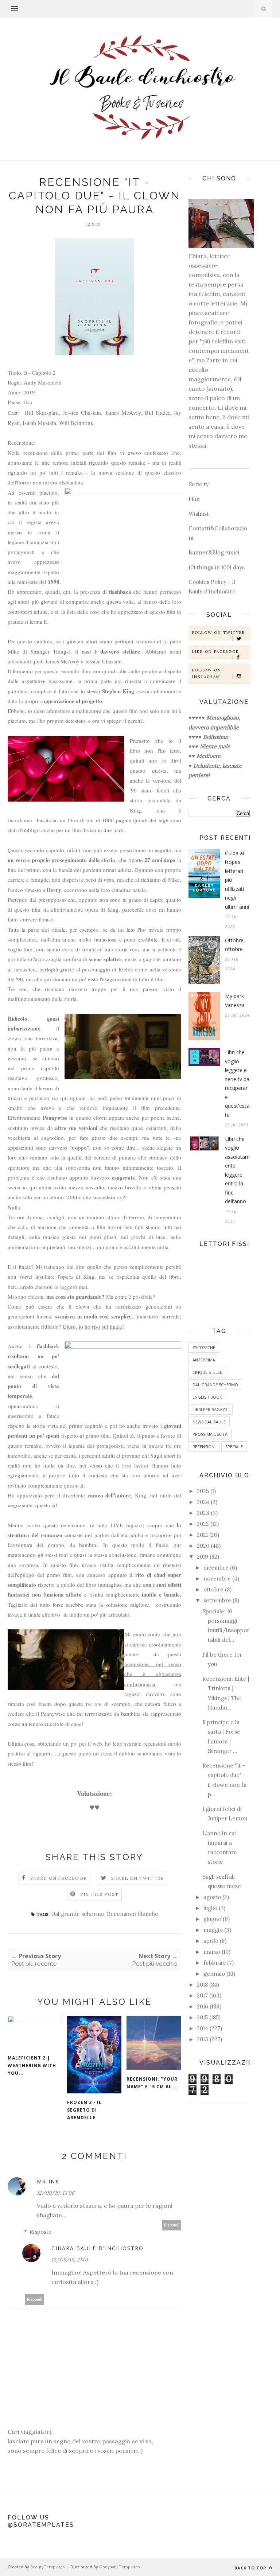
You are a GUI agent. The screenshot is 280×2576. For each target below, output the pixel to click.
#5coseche (204, 1347)
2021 (202, 1535)
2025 (203, 1491)
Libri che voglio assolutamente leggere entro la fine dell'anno (237, 1170)
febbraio (215, 1963)
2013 (203, 2039)
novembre (217, 1579)
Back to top (251, 2568)
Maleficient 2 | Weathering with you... (32, 2066)
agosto (212, 1897)
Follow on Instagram (207, 673)
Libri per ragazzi (211, 1409)
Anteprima (204, 1360)
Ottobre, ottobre (235, 945)
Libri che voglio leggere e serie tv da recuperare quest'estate (237, 1084)
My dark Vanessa (235, 1001)
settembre (217, 1600)
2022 (203, 1524)
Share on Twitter (138, 1878)
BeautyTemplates (47, 2567)
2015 (202, 2017)
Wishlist (199, 514)
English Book (207, 1397)
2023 (203, 1513)
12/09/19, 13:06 (56, 2193)
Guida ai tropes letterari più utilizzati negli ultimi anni (237, 880)
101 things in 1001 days (217, 567)
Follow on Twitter (219, 633)
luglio (210, 1908)
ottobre (213, 1589)
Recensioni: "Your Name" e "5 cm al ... (153, 2083)
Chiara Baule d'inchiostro (98, 2248)
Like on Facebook (216, 652)
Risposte (41, 2232)
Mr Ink (48, 2181)
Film (194, 499)
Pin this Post (100, 1894)
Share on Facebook (59, 1878)
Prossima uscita (210, 1434)
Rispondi (172, 2225)
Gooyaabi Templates (119, 2567)
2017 (202, 1996)
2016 (203, 2006)
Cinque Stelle (207, 1372)
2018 (202, 1985)
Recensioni (204, 1447)
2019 (203, 1557)
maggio (213, 1930)
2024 (203, 1502)
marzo (212, 1952)
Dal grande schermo (78, 1914)
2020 (203, 1546)
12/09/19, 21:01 (70, 2260)
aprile (211, 1941)
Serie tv (199, 484)
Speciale (234, 1447)
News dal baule (209, 1422)
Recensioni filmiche (133, 1914)
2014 (203, 2028)
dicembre (216, 1568)
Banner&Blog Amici (214, 552)
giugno (212, 1919)
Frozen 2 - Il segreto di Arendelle (84, 2110)
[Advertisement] (219, 2224)
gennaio (214, 1974)
